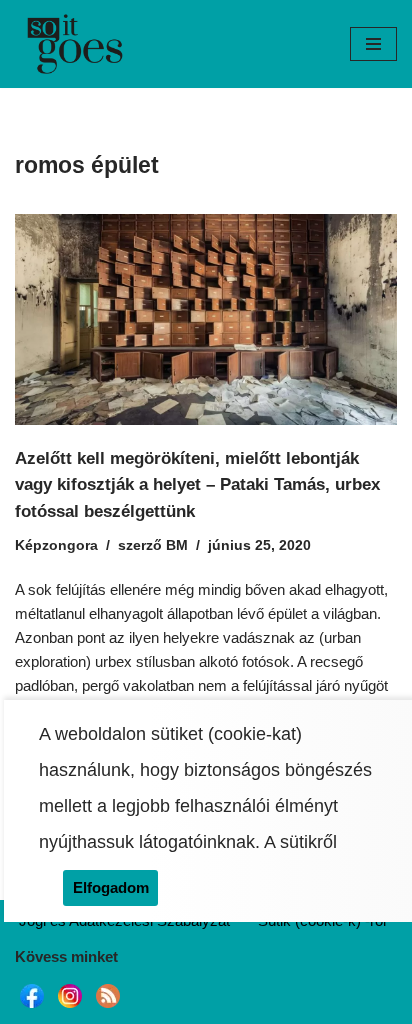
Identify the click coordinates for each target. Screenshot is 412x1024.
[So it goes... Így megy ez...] (75, 44)
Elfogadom (111, 887)
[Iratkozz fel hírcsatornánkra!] (108, 1007)
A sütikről (300, 842)
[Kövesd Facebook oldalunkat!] (32, 1007)
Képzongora (56, 545)
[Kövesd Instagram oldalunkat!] (70, 1007)
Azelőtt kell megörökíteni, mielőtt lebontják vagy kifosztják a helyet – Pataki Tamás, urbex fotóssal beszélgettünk (197, 484)
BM (177, 545)
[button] (373, 44)
